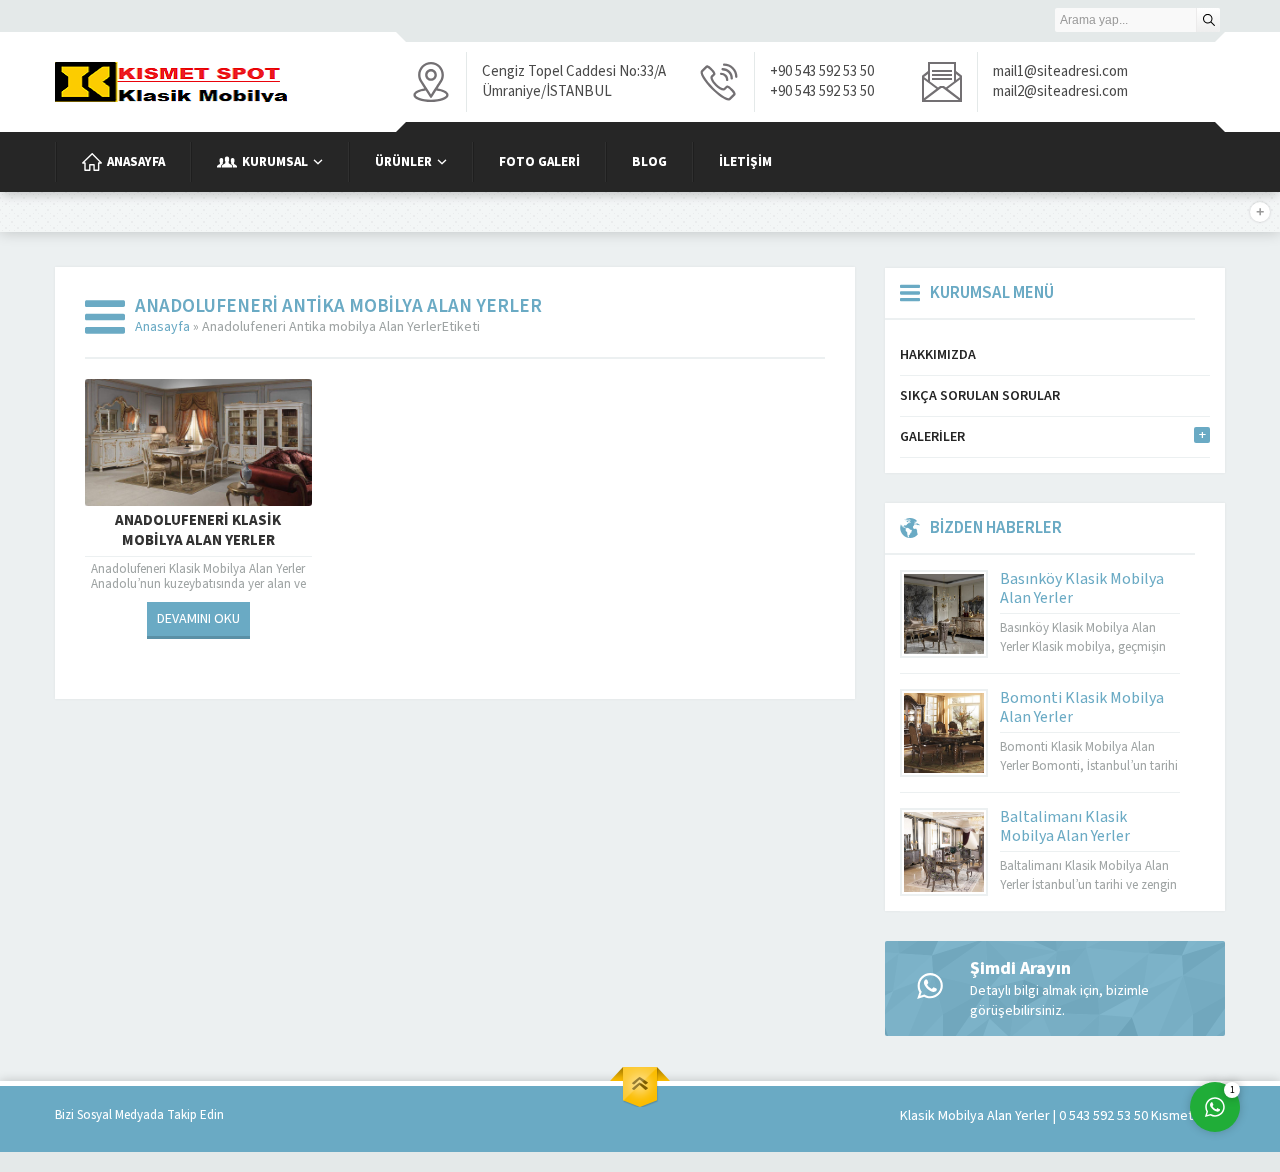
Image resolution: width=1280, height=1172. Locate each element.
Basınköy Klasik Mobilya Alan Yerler (1082, 588)
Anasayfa (162, 327)
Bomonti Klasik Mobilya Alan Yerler (1082, 707)
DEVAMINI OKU (198, 619)
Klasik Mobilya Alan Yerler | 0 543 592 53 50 (1024, 1116)
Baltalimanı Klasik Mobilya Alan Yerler (1065, 826)
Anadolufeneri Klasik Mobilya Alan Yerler (198, 531)
